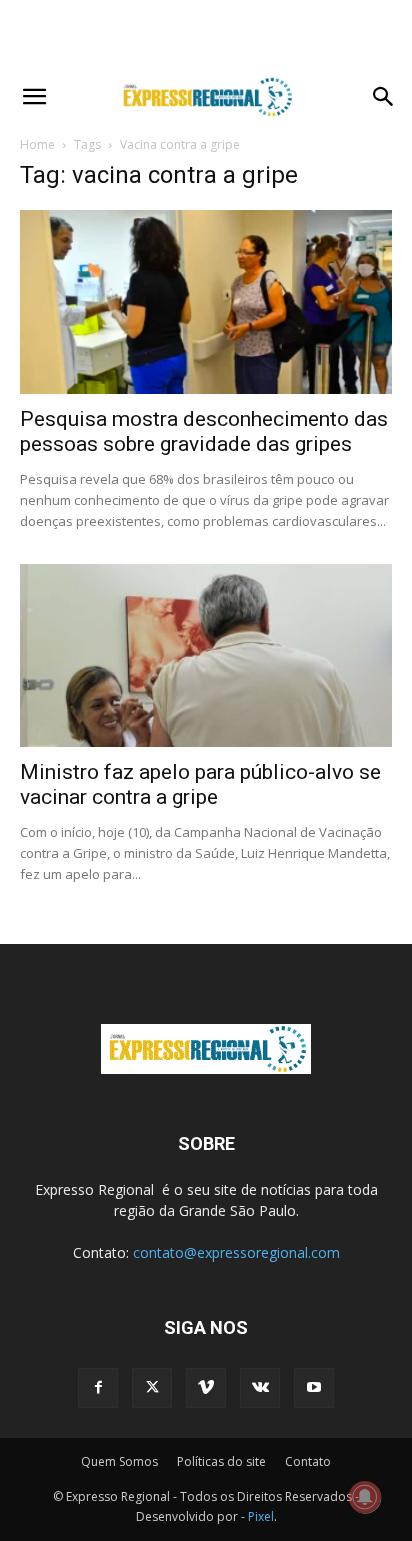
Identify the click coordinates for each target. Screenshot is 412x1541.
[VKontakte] (260, 1388)
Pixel (261, 1516)
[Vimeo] (206, 1388)
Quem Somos (119, 1461)
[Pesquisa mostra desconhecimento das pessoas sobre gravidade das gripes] (206, 302)
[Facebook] (98, 1388)
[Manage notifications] (365, 1497)
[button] (34, 97)
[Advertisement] (206, 35)
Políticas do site (221, 1461)
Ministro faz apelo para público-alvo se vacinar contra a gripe (200, 784)
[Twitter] (152, 1388)
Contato (308, 1461)
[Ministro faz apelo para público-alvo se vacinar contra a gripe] (206, 656)
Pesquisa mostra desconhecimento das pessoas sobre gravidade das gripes (204, 431)
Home (37, 144)
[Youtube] (314, 1388)
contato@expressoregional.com (236, 1252)
